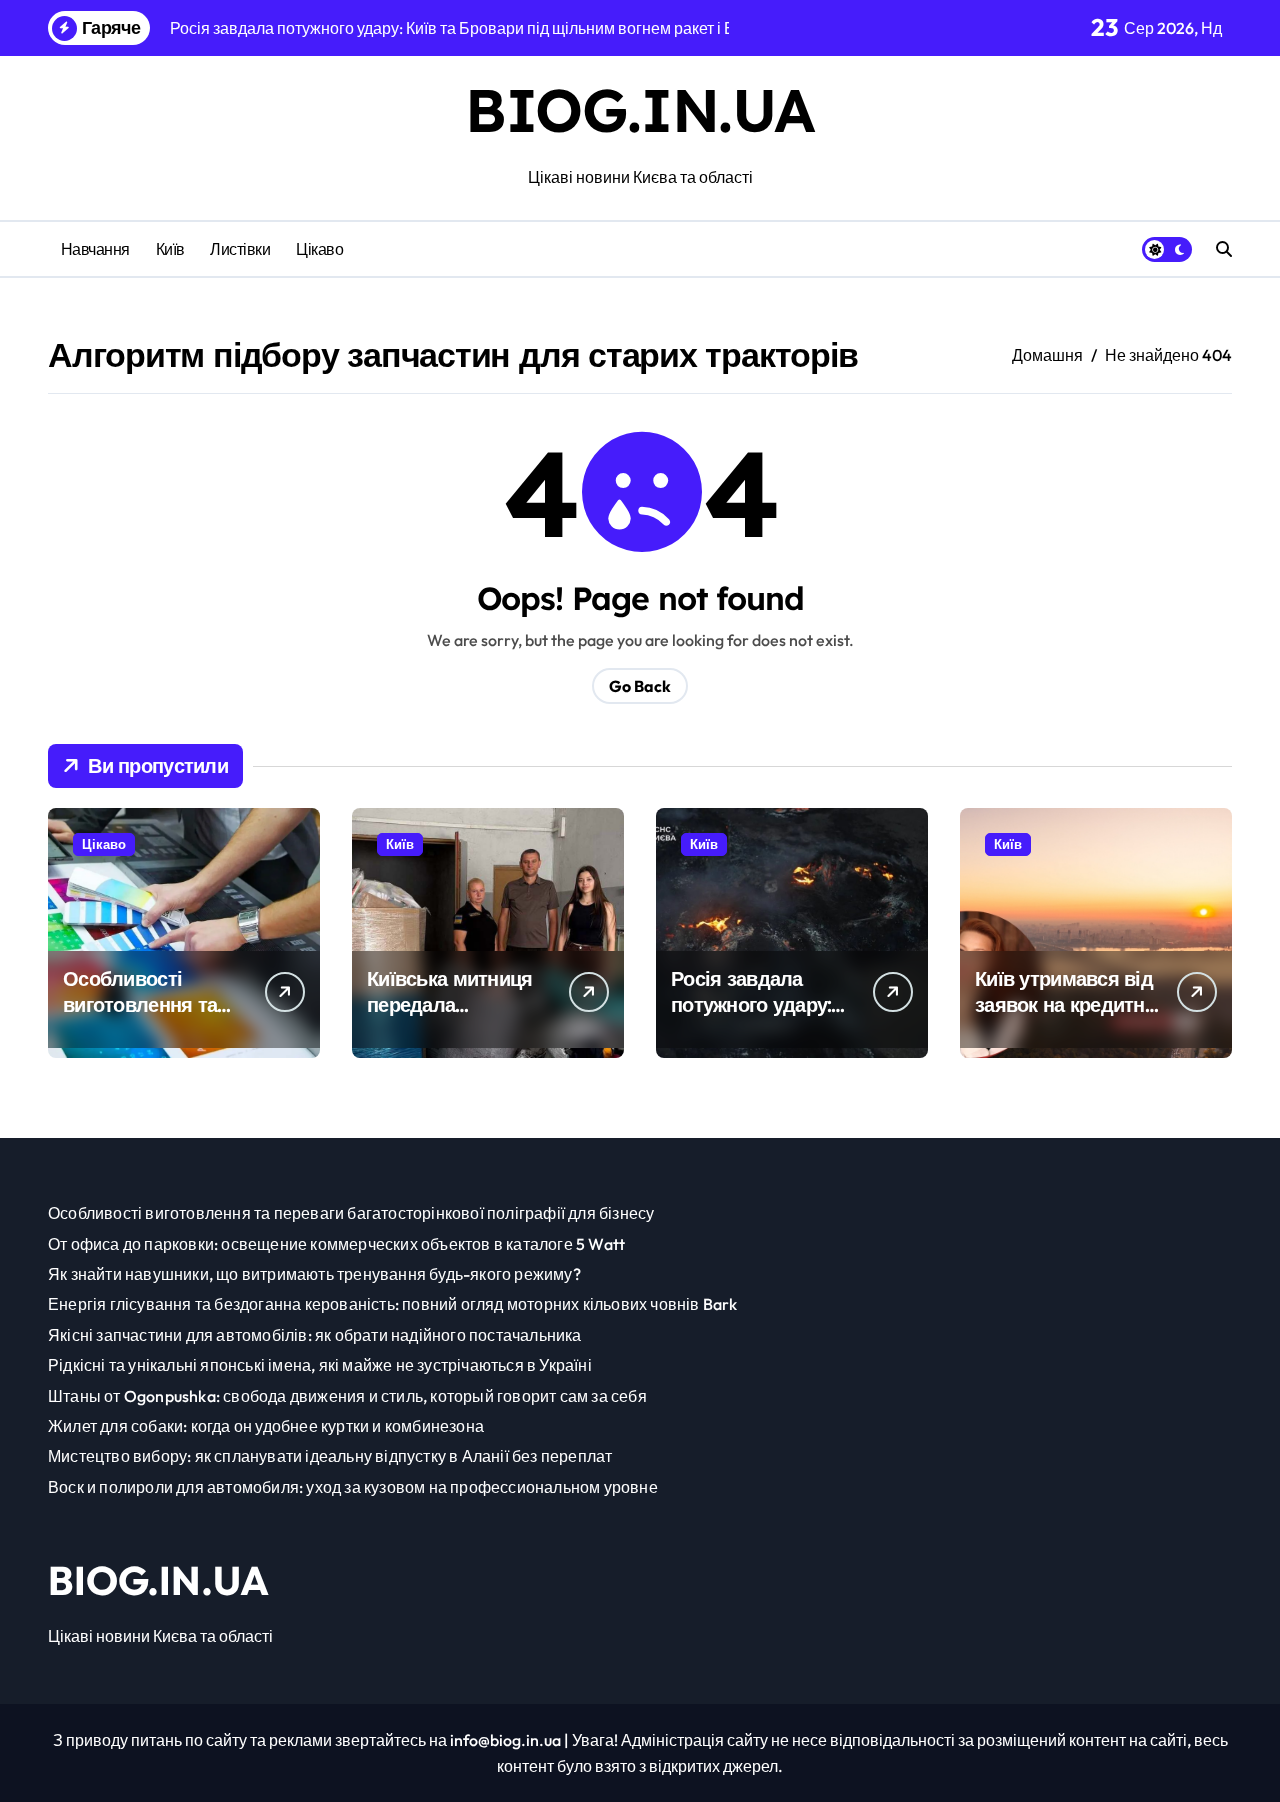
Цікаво (319, 249)
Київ (170, 249)
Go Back (640, 686)
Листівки (240, 249)
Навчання (95, 249)
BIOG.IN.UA (640, 109)
